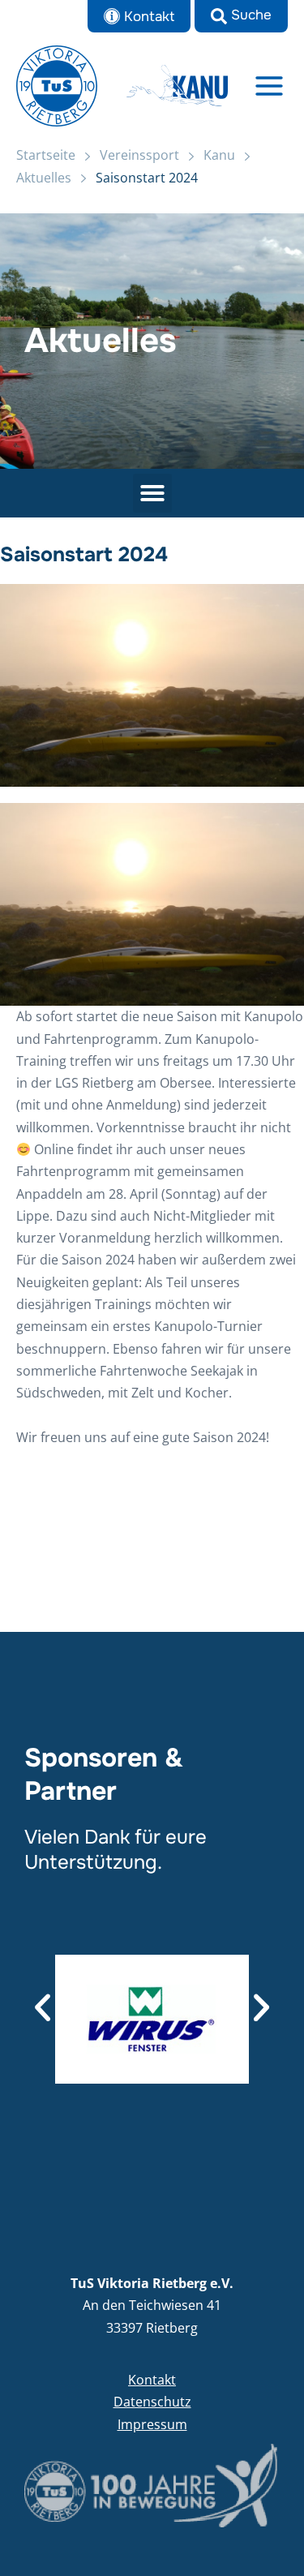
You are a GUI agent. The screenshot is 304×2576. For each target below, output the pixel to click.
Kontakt (152, 2380)
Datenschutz (152, 2402)
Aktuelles (44, 178)
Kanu (219, 155)
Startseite (46, 155)
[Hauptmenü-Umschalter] (270, 86)
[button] (241, 16)
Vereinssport (139, 155)
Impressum (152, 2424)
